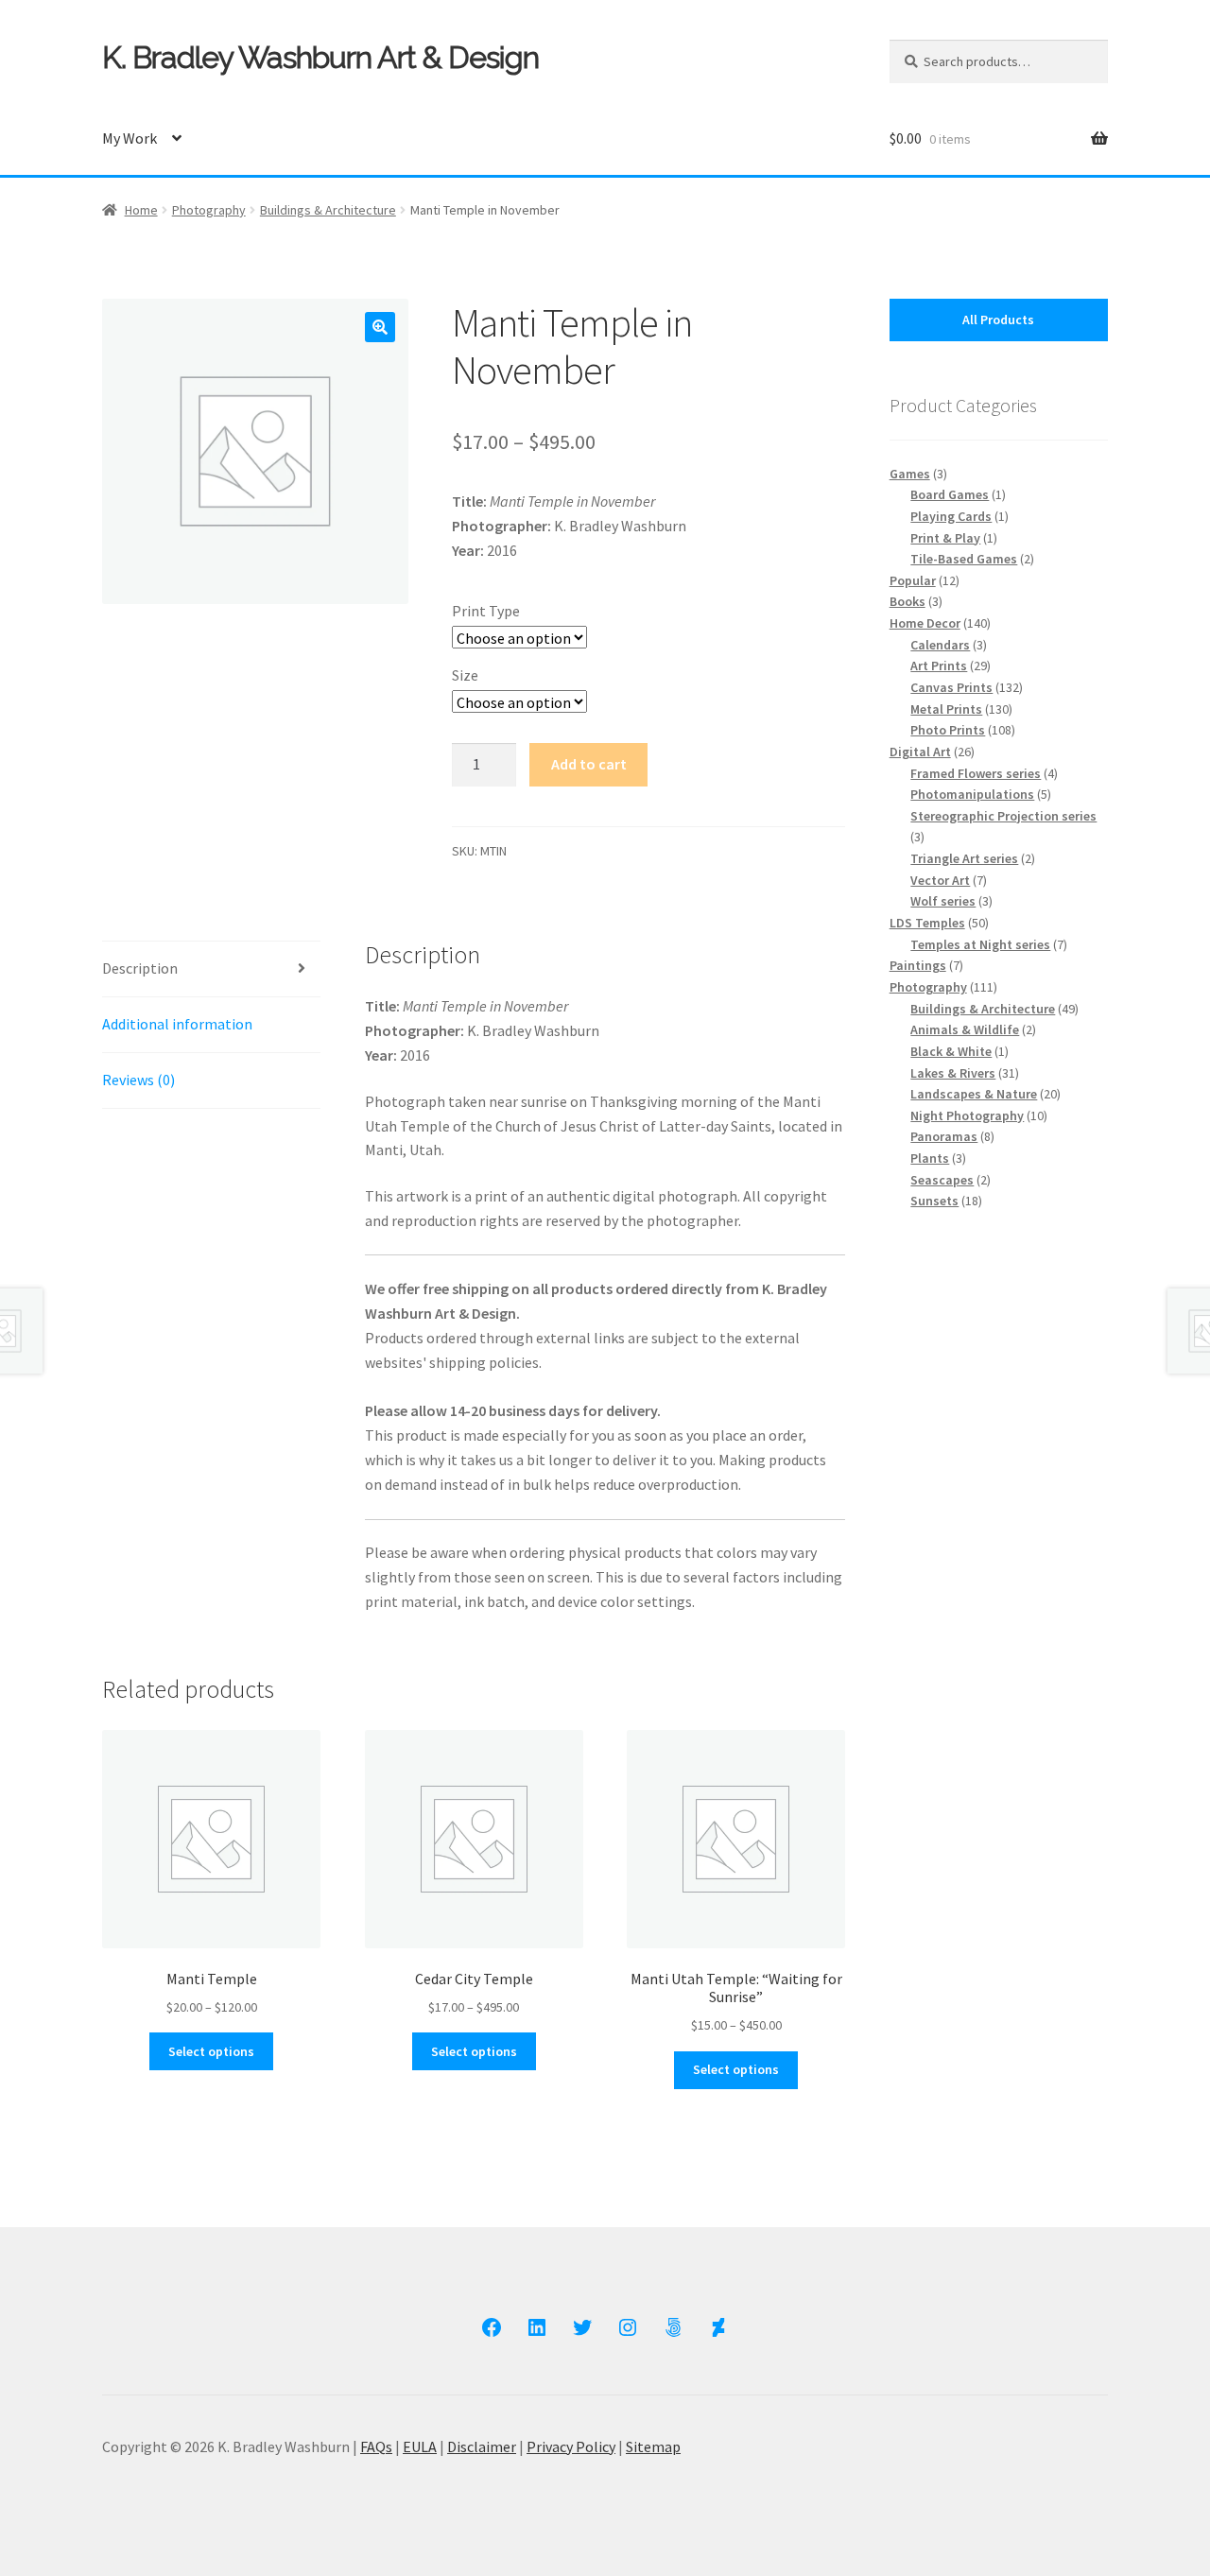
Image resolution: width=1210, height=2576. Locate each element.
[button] (380, 327)
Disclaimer (482, 2446)
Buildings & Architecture (328, 210)
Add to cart (589, 764)
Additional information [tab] (177, 1024)
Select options (211, 2051)
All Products (998, 320)
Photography (209, 210)
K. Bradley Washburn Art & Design (320, 57)
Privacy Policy (571, 2446)
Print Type (486, 611)
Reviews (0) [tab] (138, 1080)
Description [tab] (140, 968)
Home (141, 210)
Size (465, 675)
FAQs (376, 2446)
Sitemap (653, 2446)
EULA (420, 2446)
